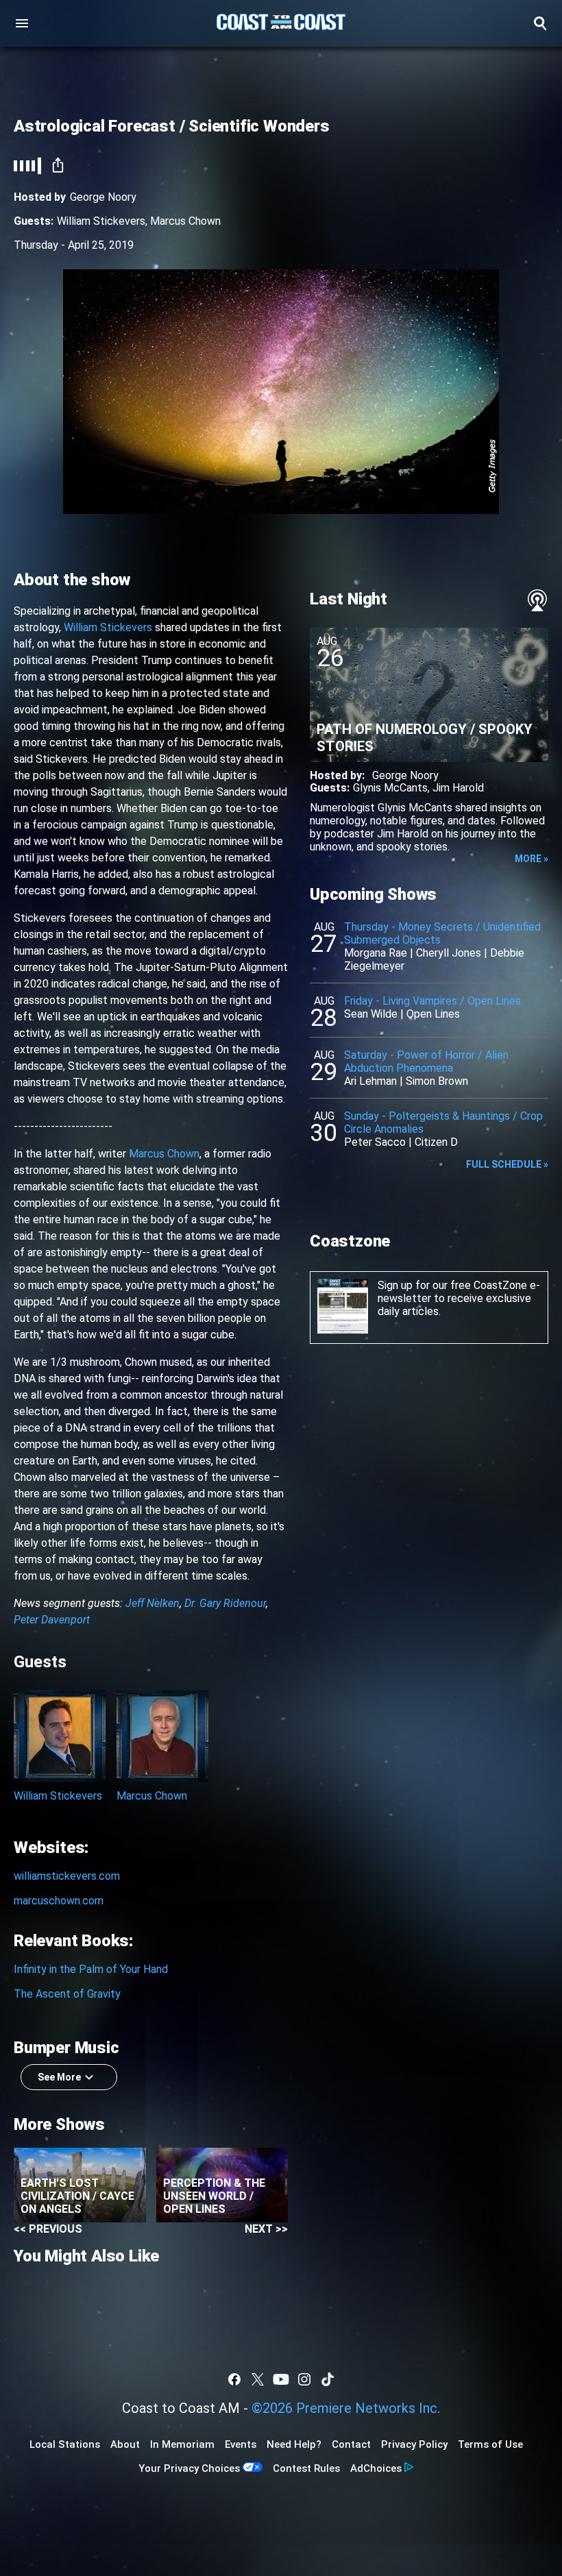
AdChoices (376, 2468)
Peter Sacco (375, 1142)
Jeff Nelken (152, 1603)
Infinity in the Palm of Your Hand (91, 1969)
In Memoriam (182, 2444)
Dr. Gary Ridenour (225, 1603)
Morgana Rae (376, 953)
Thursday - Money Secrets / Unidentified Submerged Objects (442, 933)
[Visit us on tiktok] (328, 2379)
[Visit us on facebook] (234, 2379)
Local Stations (65, 2444)
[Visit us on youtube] (281, 2379)
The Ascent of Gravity (67, 1994)
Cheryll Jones (449, 953)
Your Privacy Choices (189, 2468)
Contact (351, 2444)
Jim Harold (458, 788)
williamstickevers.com (67, 1876)
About (125, 2444)
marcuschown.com (59, 1901)
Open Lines (433, 1014)
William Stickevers (101, 221)
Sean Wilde (371, 1014)
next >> (266, 2229)
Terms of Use (490, 2444)
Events (241, 2444)
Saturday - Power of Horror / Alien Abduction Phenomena (426, 1062)
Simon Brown (437, 1081)
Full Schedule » (507, 1164)
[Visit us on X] (258, 2379)
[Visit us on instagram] (304, 2379)
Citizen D (436, 1142)
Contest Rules (306, 2468)
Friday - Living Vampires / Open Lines (432, 1001)
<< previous (48, 2229)
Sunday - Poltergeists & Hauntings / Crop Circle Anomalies (443, 1123)
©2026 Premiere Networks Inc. (346, 2408)
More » (532, 859)
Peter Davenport (52, 1620)
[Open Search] (540, 23)
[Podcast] (537, 600)
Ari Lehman (370, 1081)
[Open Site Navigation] (22, 23)
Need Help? (294, 2444)
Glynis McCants (390, 788)
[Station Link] (281, 23)
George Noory (103, 197)
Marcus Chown (185, 221)
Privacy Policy (414, 2444)
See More (59, 2077)
